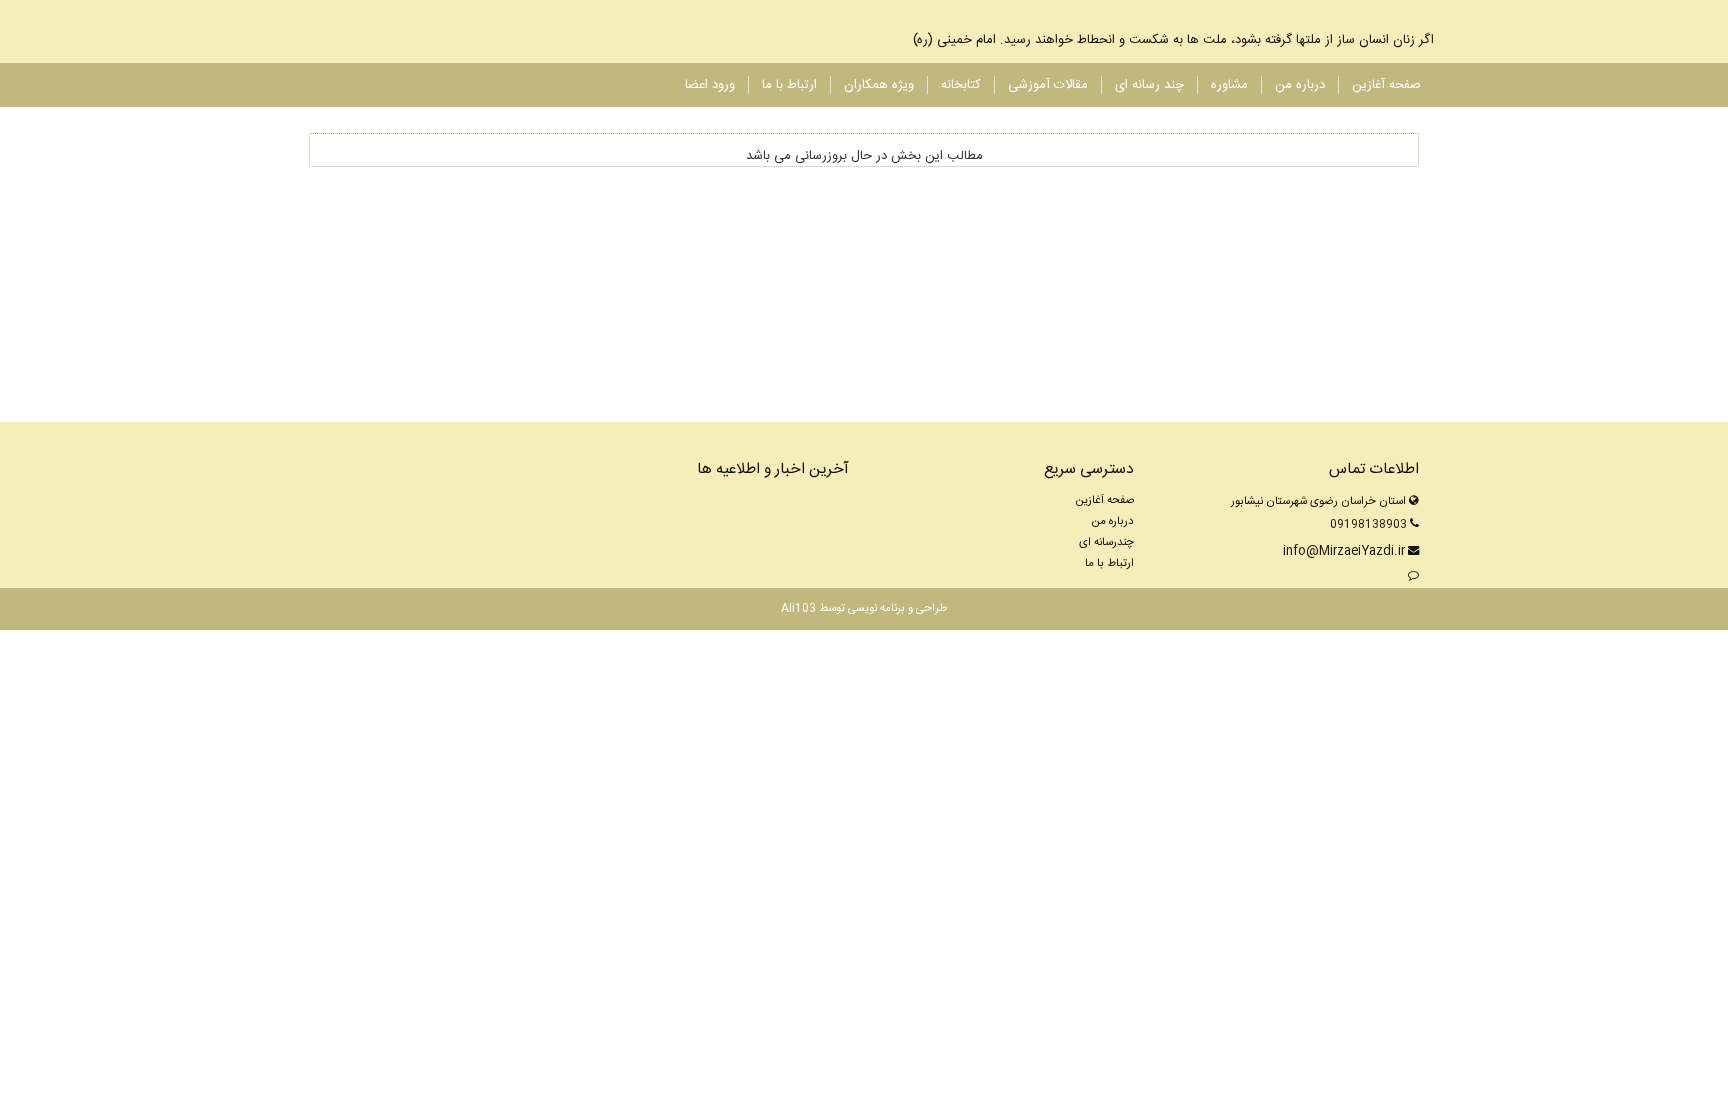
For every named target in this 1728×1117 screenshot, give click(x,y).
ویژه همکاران (879, 85)
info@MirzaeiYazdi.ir (1344, 551)
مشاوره (1229, 85)
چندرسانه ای (1106, 542)
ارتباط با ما (789, 85)
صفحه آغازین (1386, 85)
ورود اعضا (710, 85)
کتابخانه (961, 85)
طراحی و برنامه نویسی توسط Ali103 (864, 608)
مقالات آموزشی (1048, 85)
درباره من (1300, 85)
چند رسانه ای (1149, 85)
